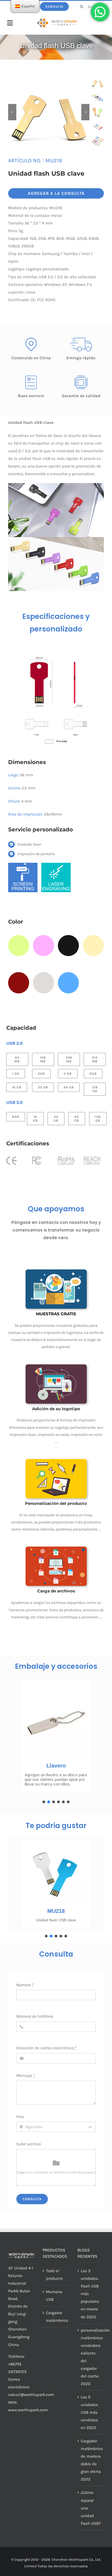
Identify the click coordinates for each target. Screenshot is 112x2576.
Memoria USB (54, 2296)
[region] (56, 1740)
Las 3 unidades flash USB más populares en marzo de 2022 (90, 2294)
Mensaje (26, 2075)
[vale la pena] (57, 20)
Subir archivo (29, 2144)
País (20, 2117)
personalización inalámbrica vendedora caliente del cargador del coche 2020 (91, 2357)
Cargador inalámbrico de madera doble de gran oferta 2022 (91, 2460)
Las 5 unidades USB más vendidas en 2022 (89, 2412)
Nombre (25, 1985)
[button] (44, 1802)
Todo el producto (54, 2275)
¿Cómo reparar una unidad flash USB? (91, 2508)
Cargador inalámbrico (56, 2317)
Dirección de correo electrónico (46, 2048)
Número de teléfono (35, 2016)
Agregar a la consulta (56, 193)
